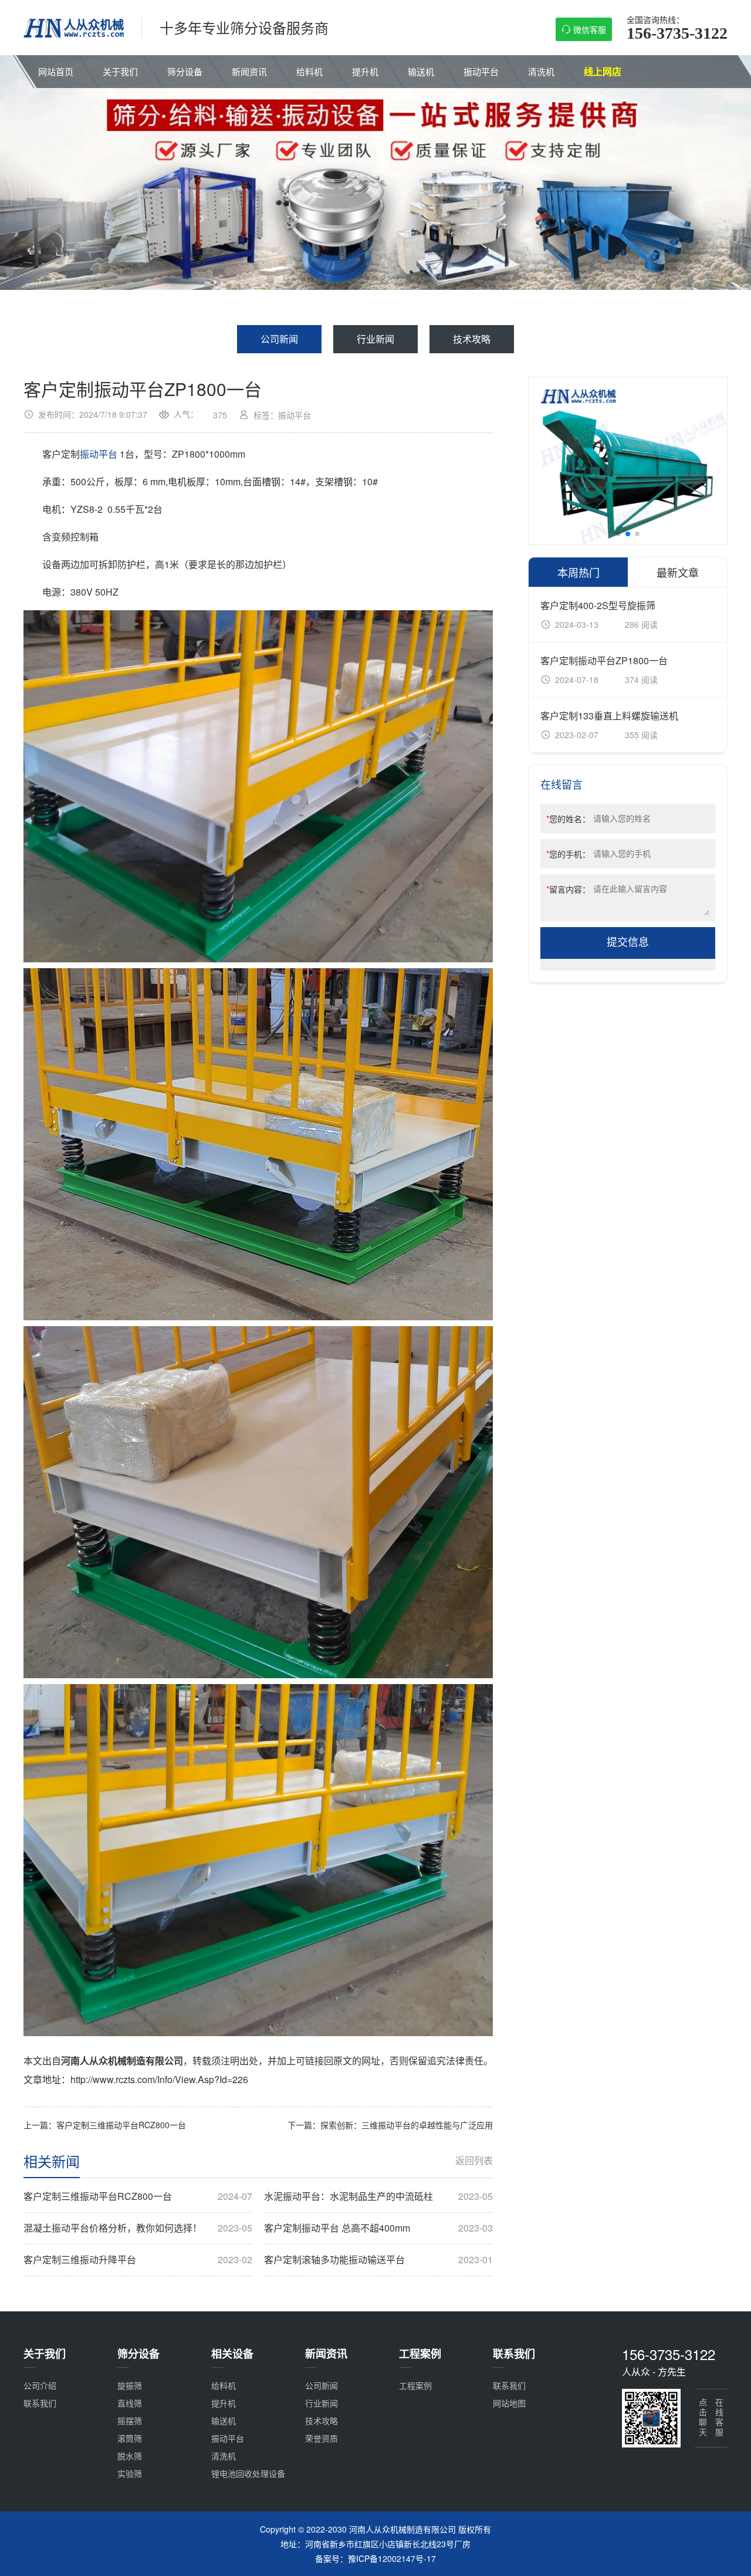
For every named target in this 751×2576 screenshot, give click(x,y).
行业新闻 (375, 339)
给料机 (309, 71)
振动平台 (481, 71)
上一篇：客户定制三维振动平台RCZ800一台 (105, 2125)
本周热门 (579, 572)
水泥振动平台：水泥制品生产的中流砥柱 (378, 2196)
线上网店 (603, 71)
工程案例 (415, 2385)
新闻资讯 (249, 71)
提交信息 (628, 942)
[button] (618, 534)
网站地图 (509, 2403)
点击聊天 (703, 2418)
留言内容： (568, 889)
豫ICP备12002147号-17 (392, 2558)
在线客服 (719, 2418)
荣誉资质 (322, 2438)
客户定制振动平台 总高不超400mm (378, 2228)
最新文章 (678, 572)
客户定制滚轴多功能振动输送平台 (378, 2260)
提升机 (365, 71)
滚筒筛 (130, 2438)
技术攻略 (472, 339)
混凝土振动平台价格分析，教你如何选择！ (138, 2228)
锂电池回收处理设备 (248, 2473)
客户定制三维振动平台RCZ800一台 (138, 2196)
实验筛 (130, 2473)
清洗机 (541, 71)
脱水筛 (130, 2456)
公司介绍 (40, 2385)
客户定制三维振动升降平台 (138, 2260)
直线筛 (130, 2403)
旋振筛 (130, 2385)
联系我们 (40, 2403)
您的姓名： (568, 819)
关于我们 (120, 71)
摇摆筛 (130, 2421)
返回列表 (474, 2161)
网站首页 (56, 71)
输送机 (421, 71)
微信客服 (590, 29)
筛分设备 (185, 71)
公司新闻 (279, 339)
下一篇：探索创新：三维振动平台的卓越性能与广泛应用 (390, 2125)
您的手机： (568, 854)
